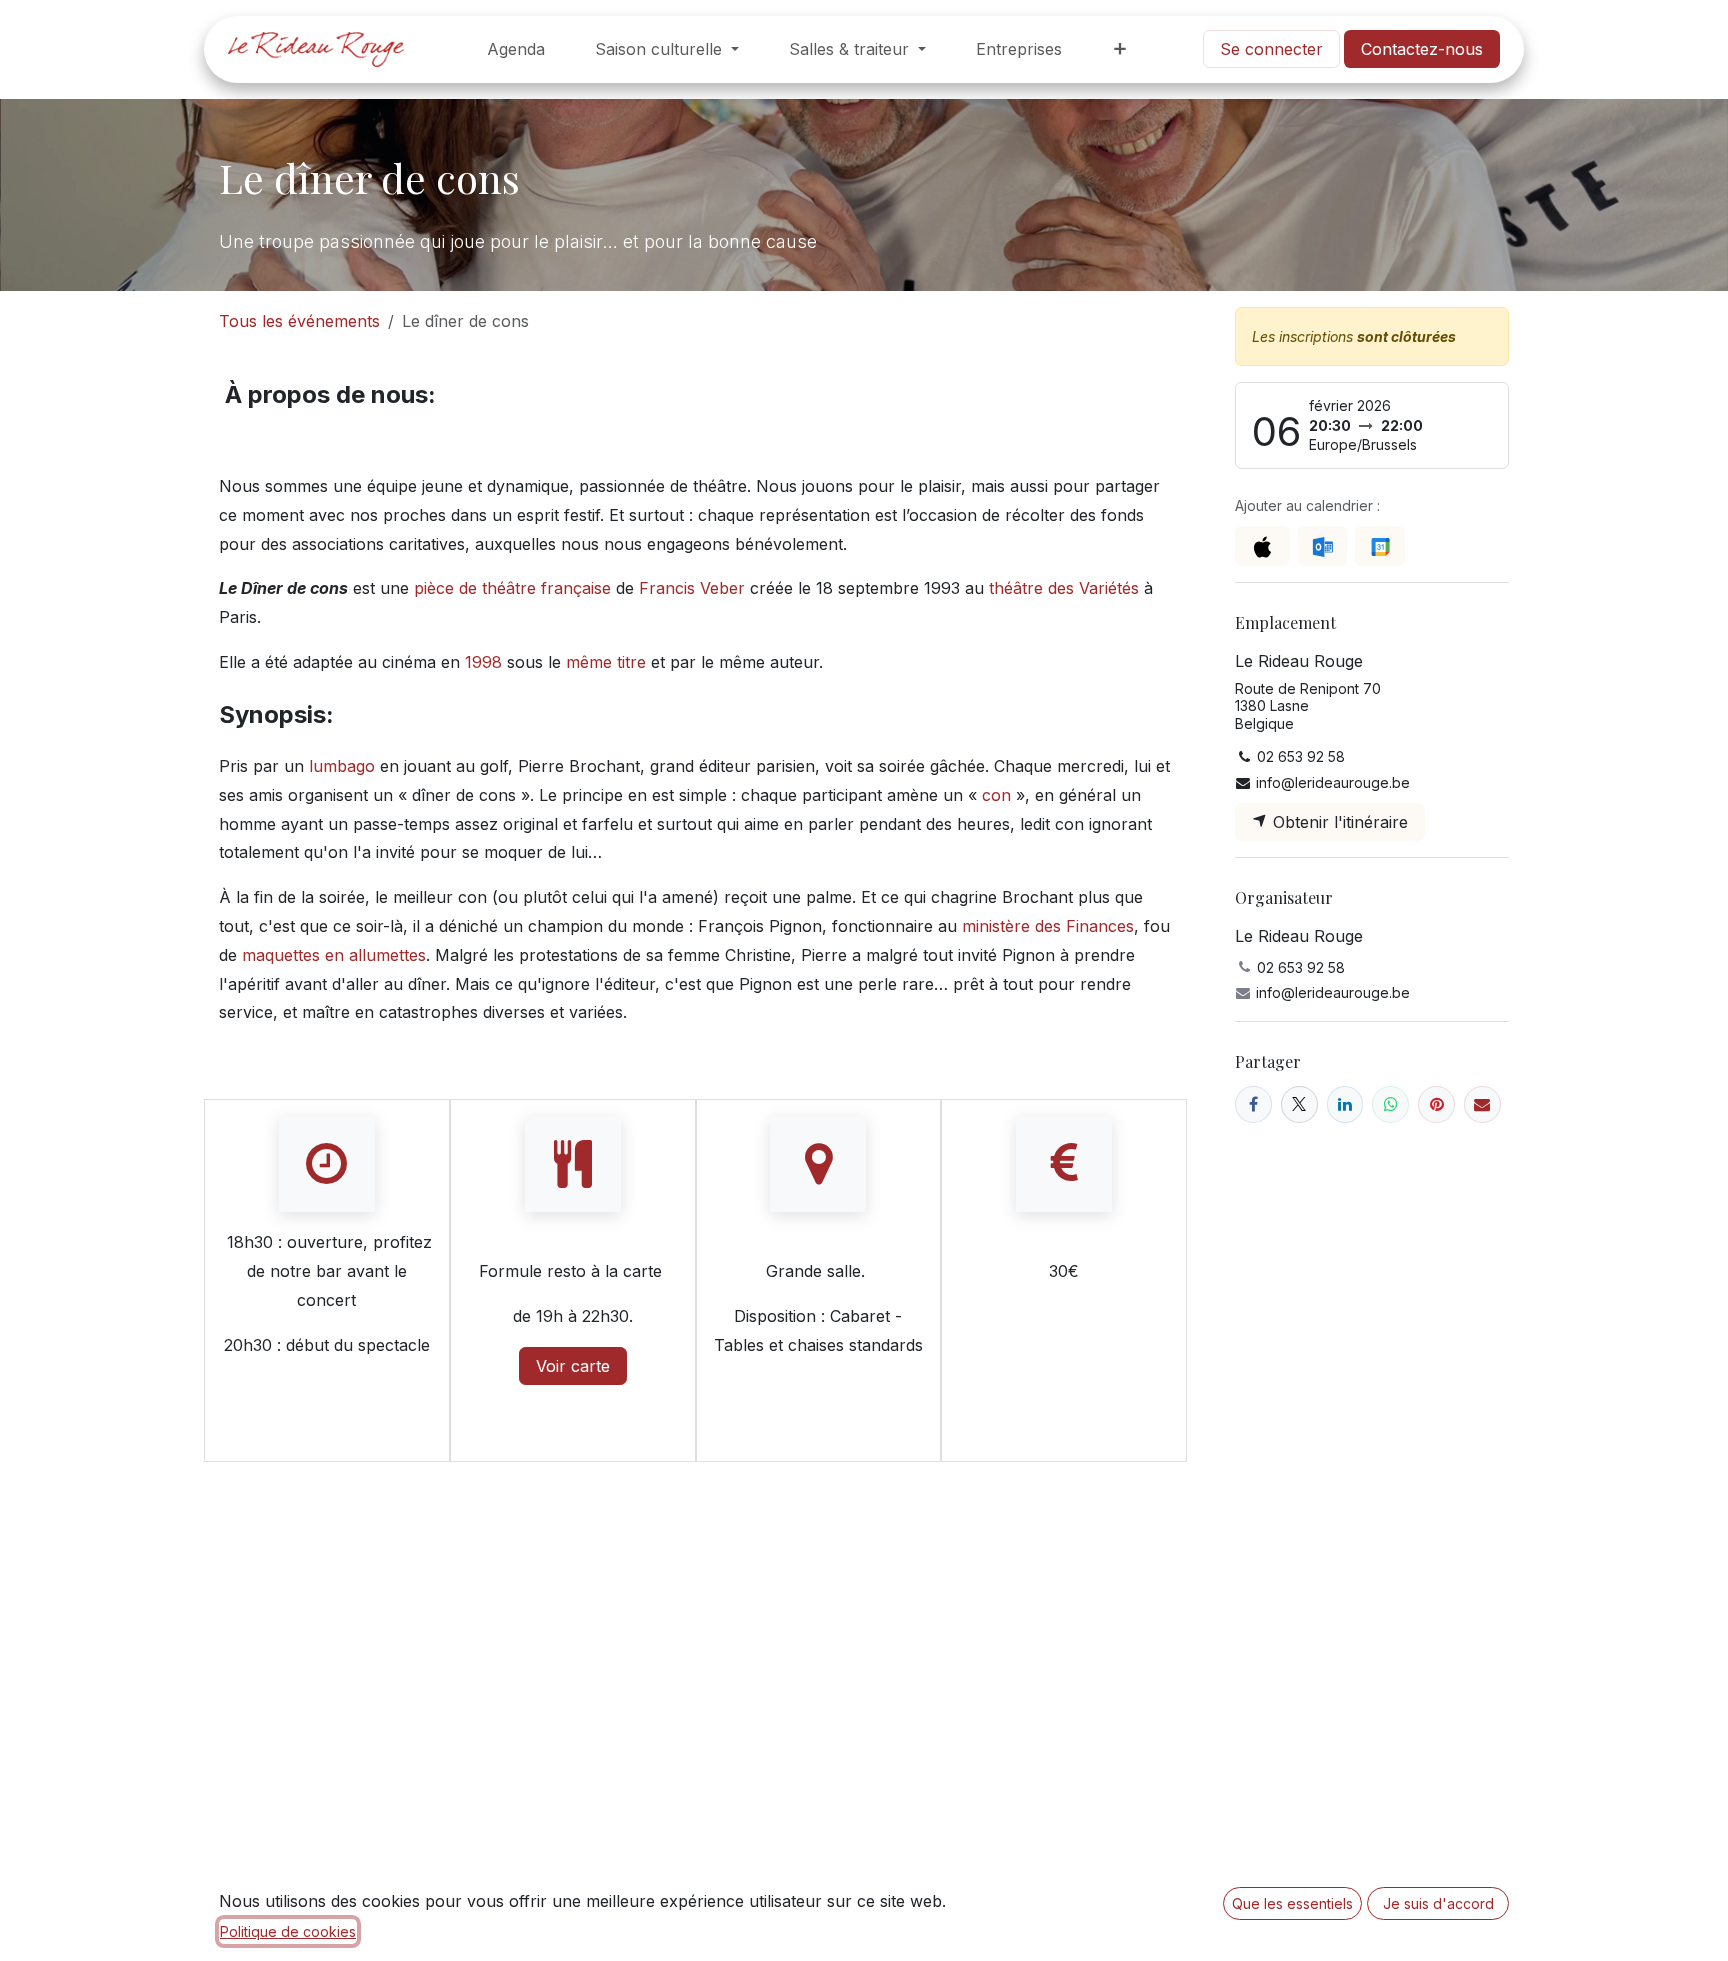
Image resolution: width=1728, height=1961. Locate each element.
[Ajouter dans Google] (1379, 546)
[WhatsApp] (1390, 1104)
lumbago (342, 766)
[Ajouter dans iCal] (1262, 546)
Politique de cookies (288, 1931)
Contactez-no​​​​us (1422, 49)
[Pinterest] (1436, 1104)
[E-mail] (1482, 1104)
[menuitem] (516, 49)
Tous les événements (299, 321)
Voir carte (573, 1366)
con (996, 795)
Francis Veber (692, 588)
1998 (483, 662)
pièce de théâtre (475, 588)
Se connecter (1271, 49)
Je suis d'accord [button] (1438, 1903)
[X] (1299, 1104)
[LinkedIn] (1345, 1104)
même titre (606, 662)
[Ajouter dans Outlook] (1322, 546)
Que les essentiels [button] (1292, 1903)
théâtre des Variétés (1064, 588)
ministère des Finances (1048, 926)
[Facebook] (1253, 1104)
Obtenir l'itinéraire (1338, 822)
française (576, 588)
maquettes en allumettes (334, 955)
